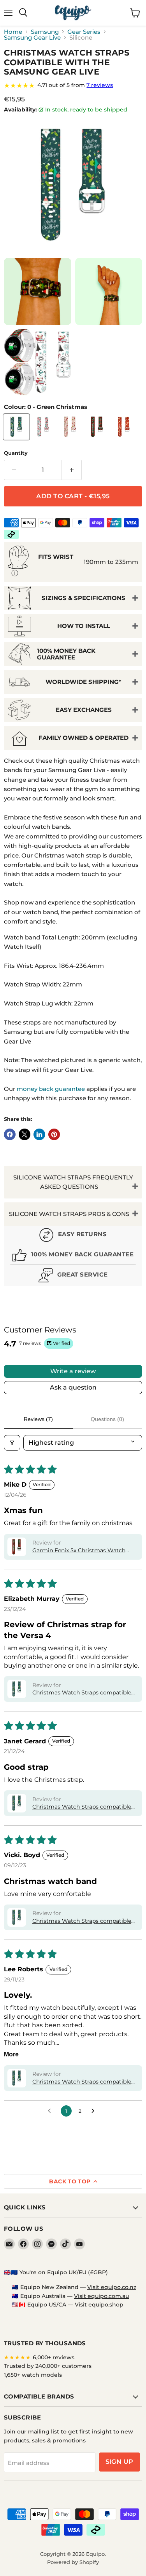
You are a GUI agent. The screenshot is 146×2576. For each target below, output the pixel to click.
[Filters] (12, 1443)
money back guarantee (51, 1089)
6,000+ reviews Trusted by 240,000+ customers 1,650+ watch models (48, 2366)
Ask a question (73, 1387)
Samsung (45, 32)
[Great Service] (73, 1276)
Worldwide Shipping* (84, 682)
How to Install (84, 626)
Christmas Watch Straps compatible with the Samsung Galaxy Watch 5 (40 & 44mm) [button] (84, 1921)
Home (13, 32)
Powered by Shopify (73, 2562)
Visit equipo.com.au (101, 2296)
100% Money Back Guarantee (66, 654)
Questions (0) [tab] (107, 1419)
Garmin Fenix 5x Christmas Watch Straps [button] (79, 1551)
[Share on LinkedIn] (39, 1134)
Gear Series (84, 32)
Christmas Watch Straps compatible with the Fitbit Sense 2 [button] (82, 1807)
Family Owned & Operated (84, 738)
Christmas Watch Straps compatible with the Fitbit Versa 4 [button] (82, 1693)
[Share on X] (25, 1134)
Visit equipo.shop (99, 2305)
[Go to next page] (95, 2111)
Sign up (120, 2462)
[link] (73, 85)
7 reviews (100, 85)
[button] (17, 1547)
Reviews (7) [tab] (38, 1419)
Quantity (16, 453)
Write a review (73, 1371)
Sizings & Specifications (84, 598)
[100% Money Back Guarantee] (73, 1256)
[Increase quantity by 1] (72, 470)
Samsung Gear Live (32, 37)
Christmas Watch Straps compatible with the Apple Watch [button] (82, 2082)
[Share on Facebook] (10, 1134)
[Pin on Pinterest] (54, 1134)
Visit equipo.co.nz (112, 2287)
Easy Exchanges (84, 710)
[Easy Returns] (73, 1236)
